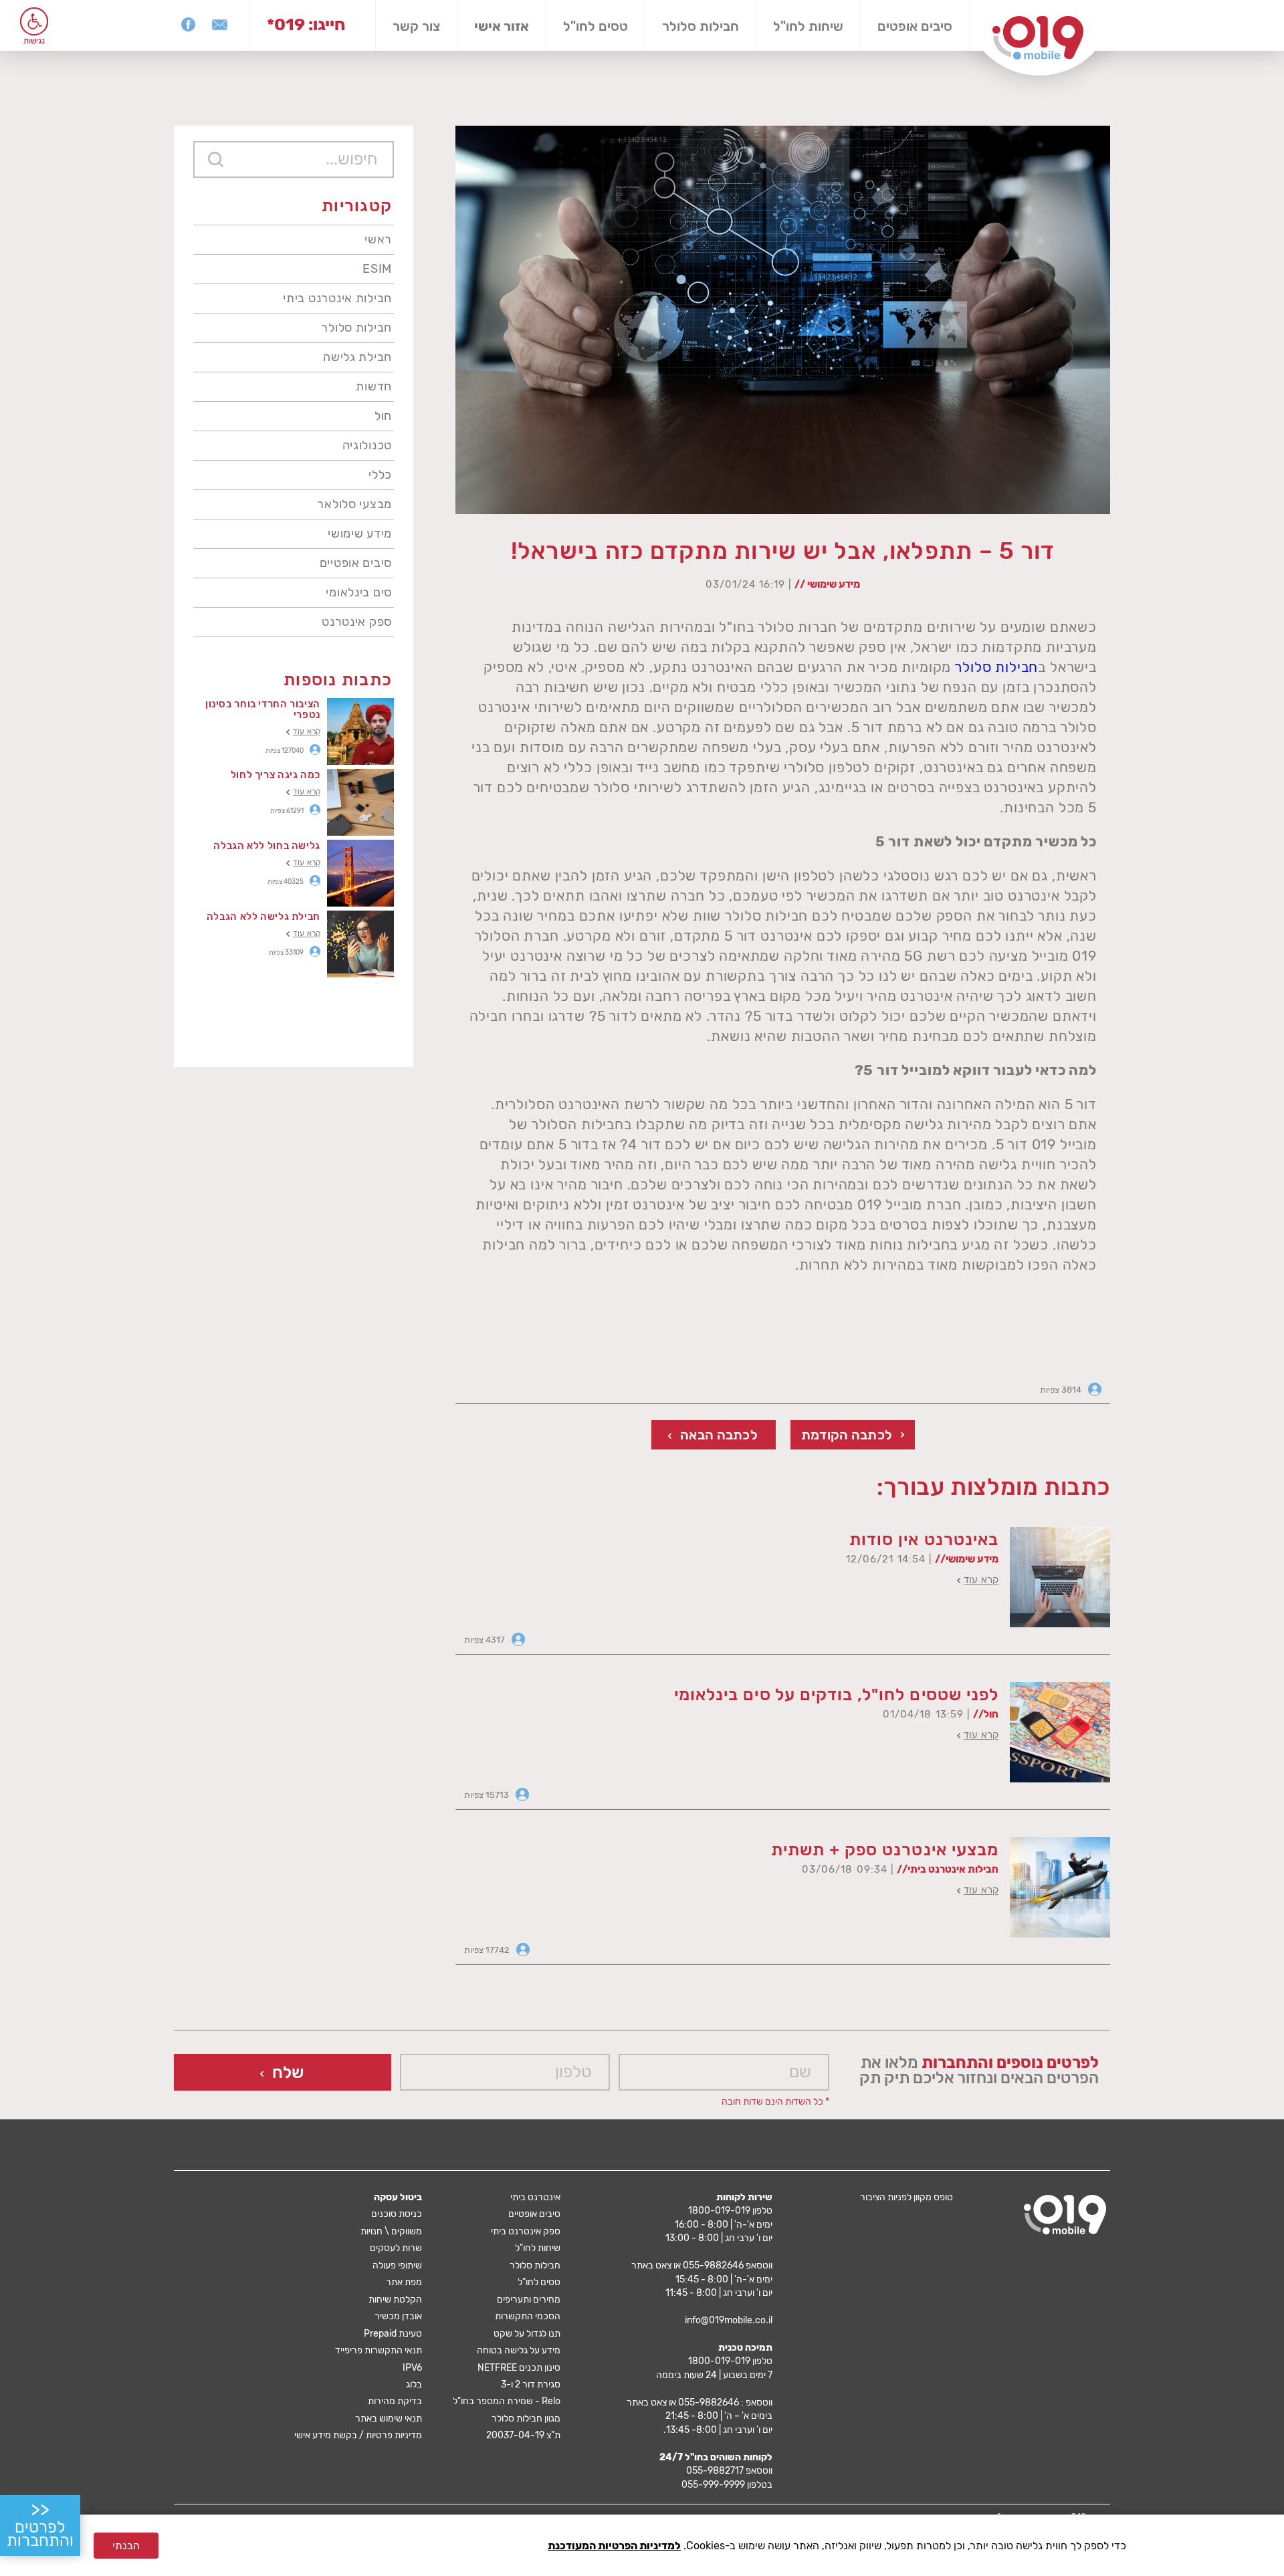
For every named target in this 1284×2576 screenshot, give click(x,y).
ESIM (377, 269)
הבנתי (126, 2546)
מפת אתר (404, 2282)
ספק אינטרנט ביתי (526, 2231)
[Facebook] (188, 24)
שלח (288, 2072)
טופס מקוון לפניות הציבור (906, 2197)
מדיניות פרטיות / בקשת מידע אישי (358, 2435)
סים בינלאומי (359, 592)
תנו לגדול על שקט (527, 2334)
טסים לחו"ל (596, 26)
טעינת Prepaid (393, 2334)
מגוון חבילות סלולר (526, 2419)
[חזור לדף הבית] (1038, 38)
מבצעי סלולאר (354, 504)
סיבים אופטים (915, 26)
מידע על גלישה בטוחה (519, 2350)
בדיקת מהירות (395, 2401)
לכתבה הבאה (719, 1435)
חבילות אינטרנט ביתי (337, 298)
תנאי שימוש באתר (389, 2419)
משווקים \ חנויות (391, 2231)
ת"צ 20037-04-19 (523, 2435)
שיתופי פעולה (397, 2265)
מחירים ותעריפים (529, 2300)
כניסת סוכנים (397, 2214)
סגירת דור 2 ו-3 (531, 2384)
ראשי (378, 239)
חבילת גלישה (357, 357)
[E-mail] (220, 24)
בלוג (414, 2384)
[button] (34, 21)
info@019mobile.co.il (729, 2320)
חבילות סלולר (701, 26)
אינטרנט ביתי (535, 2197)
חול (383, 416)
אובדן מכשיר (398, 2316)
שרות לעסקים (396, 2248)
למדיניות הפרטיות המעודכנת (614, 2546)
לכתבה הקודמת (847, 1435)
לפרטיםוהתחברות (40, 2525)
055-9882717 (715, 2471)
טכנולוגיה (367, 445)
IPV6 (412, 2368)
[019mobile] (1065, 2215)
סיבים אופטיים (356, 563)
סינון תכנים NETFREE (519, 2368)
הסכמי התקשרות (528, 2316)
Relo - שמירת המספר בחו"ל (507, 2401)
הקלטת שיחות (395, 2300)
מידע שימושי (360, 534)
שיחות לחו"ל (808, 26)
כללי (380, 475)
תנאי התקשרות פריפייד (379, 2350)
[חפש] (216, 159)
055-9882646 (713, 2265)
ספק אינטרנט (357, 622)
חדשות (374, 386)
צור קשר (416, 26)
